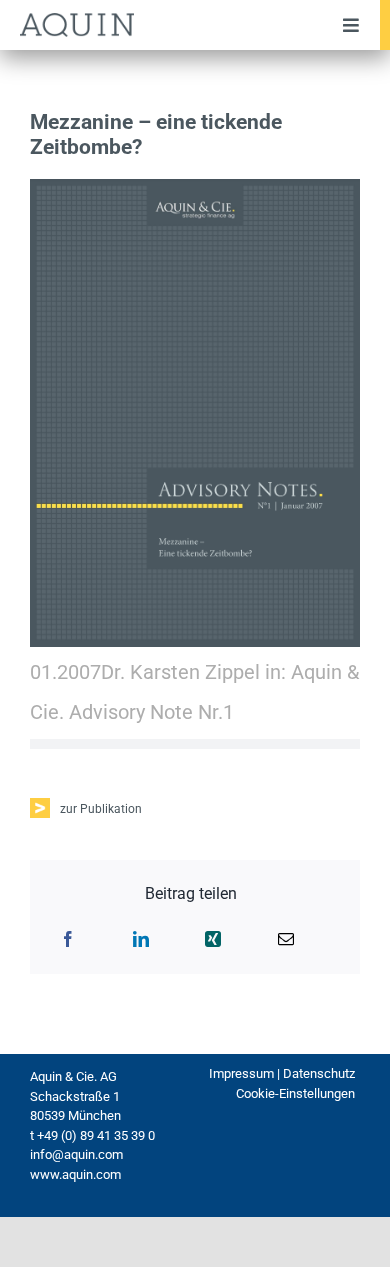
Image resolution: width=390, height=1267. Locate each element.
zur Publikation (101, 809)
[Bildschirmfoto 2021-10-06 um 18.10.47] (195, 187)
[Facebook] (68, 939)
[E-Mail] (286, 939)
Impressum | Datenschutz (282, 1073)
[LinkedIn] (141, 939)
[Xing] (213, 939)
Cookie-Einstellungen (295, 1093)
